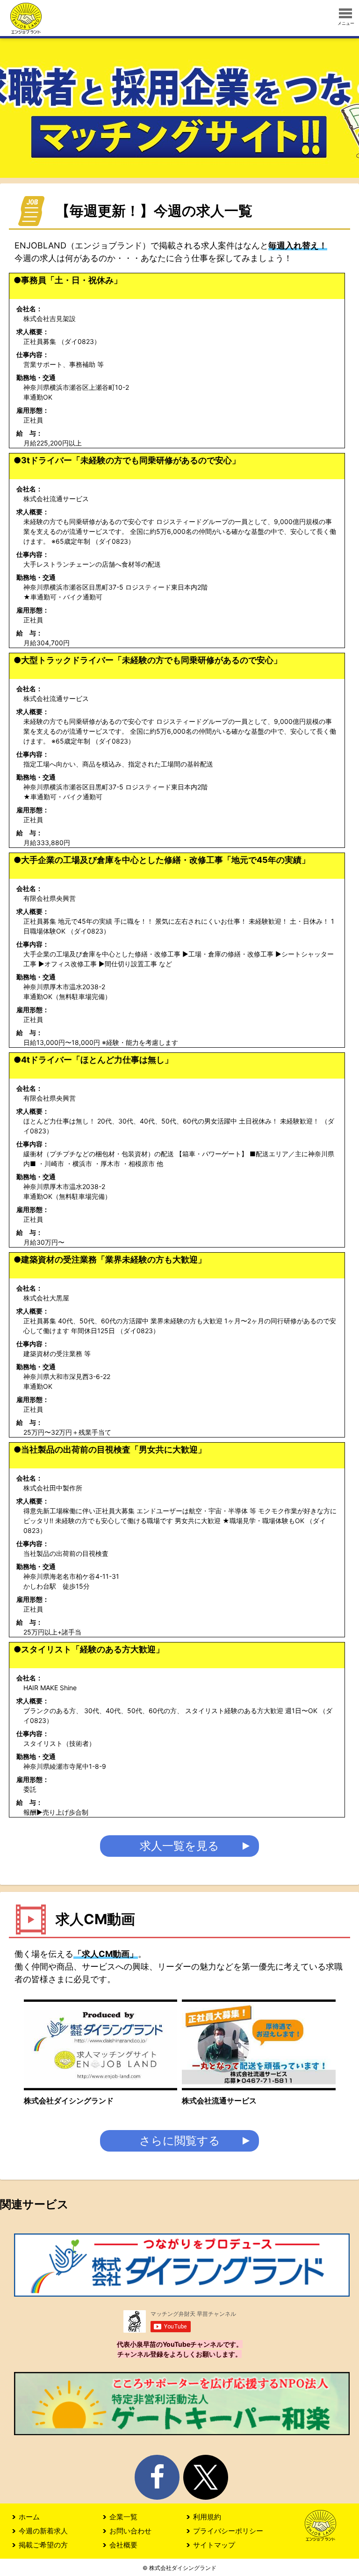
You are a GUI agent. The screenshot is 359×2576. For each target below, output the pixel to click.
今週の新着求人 (43, 2531)
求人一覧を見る (179, 1846)
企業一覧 (123, 2517)
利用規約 (207, 2517)
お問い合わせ (130, 2531)
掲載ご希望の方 (43, 2545)
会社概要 (123, 2545)
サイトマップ (214, 2545)
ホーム (29, 2517)
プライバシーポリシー (228, 2531)
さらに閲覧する (180, 2141)
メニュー (346, 23)
